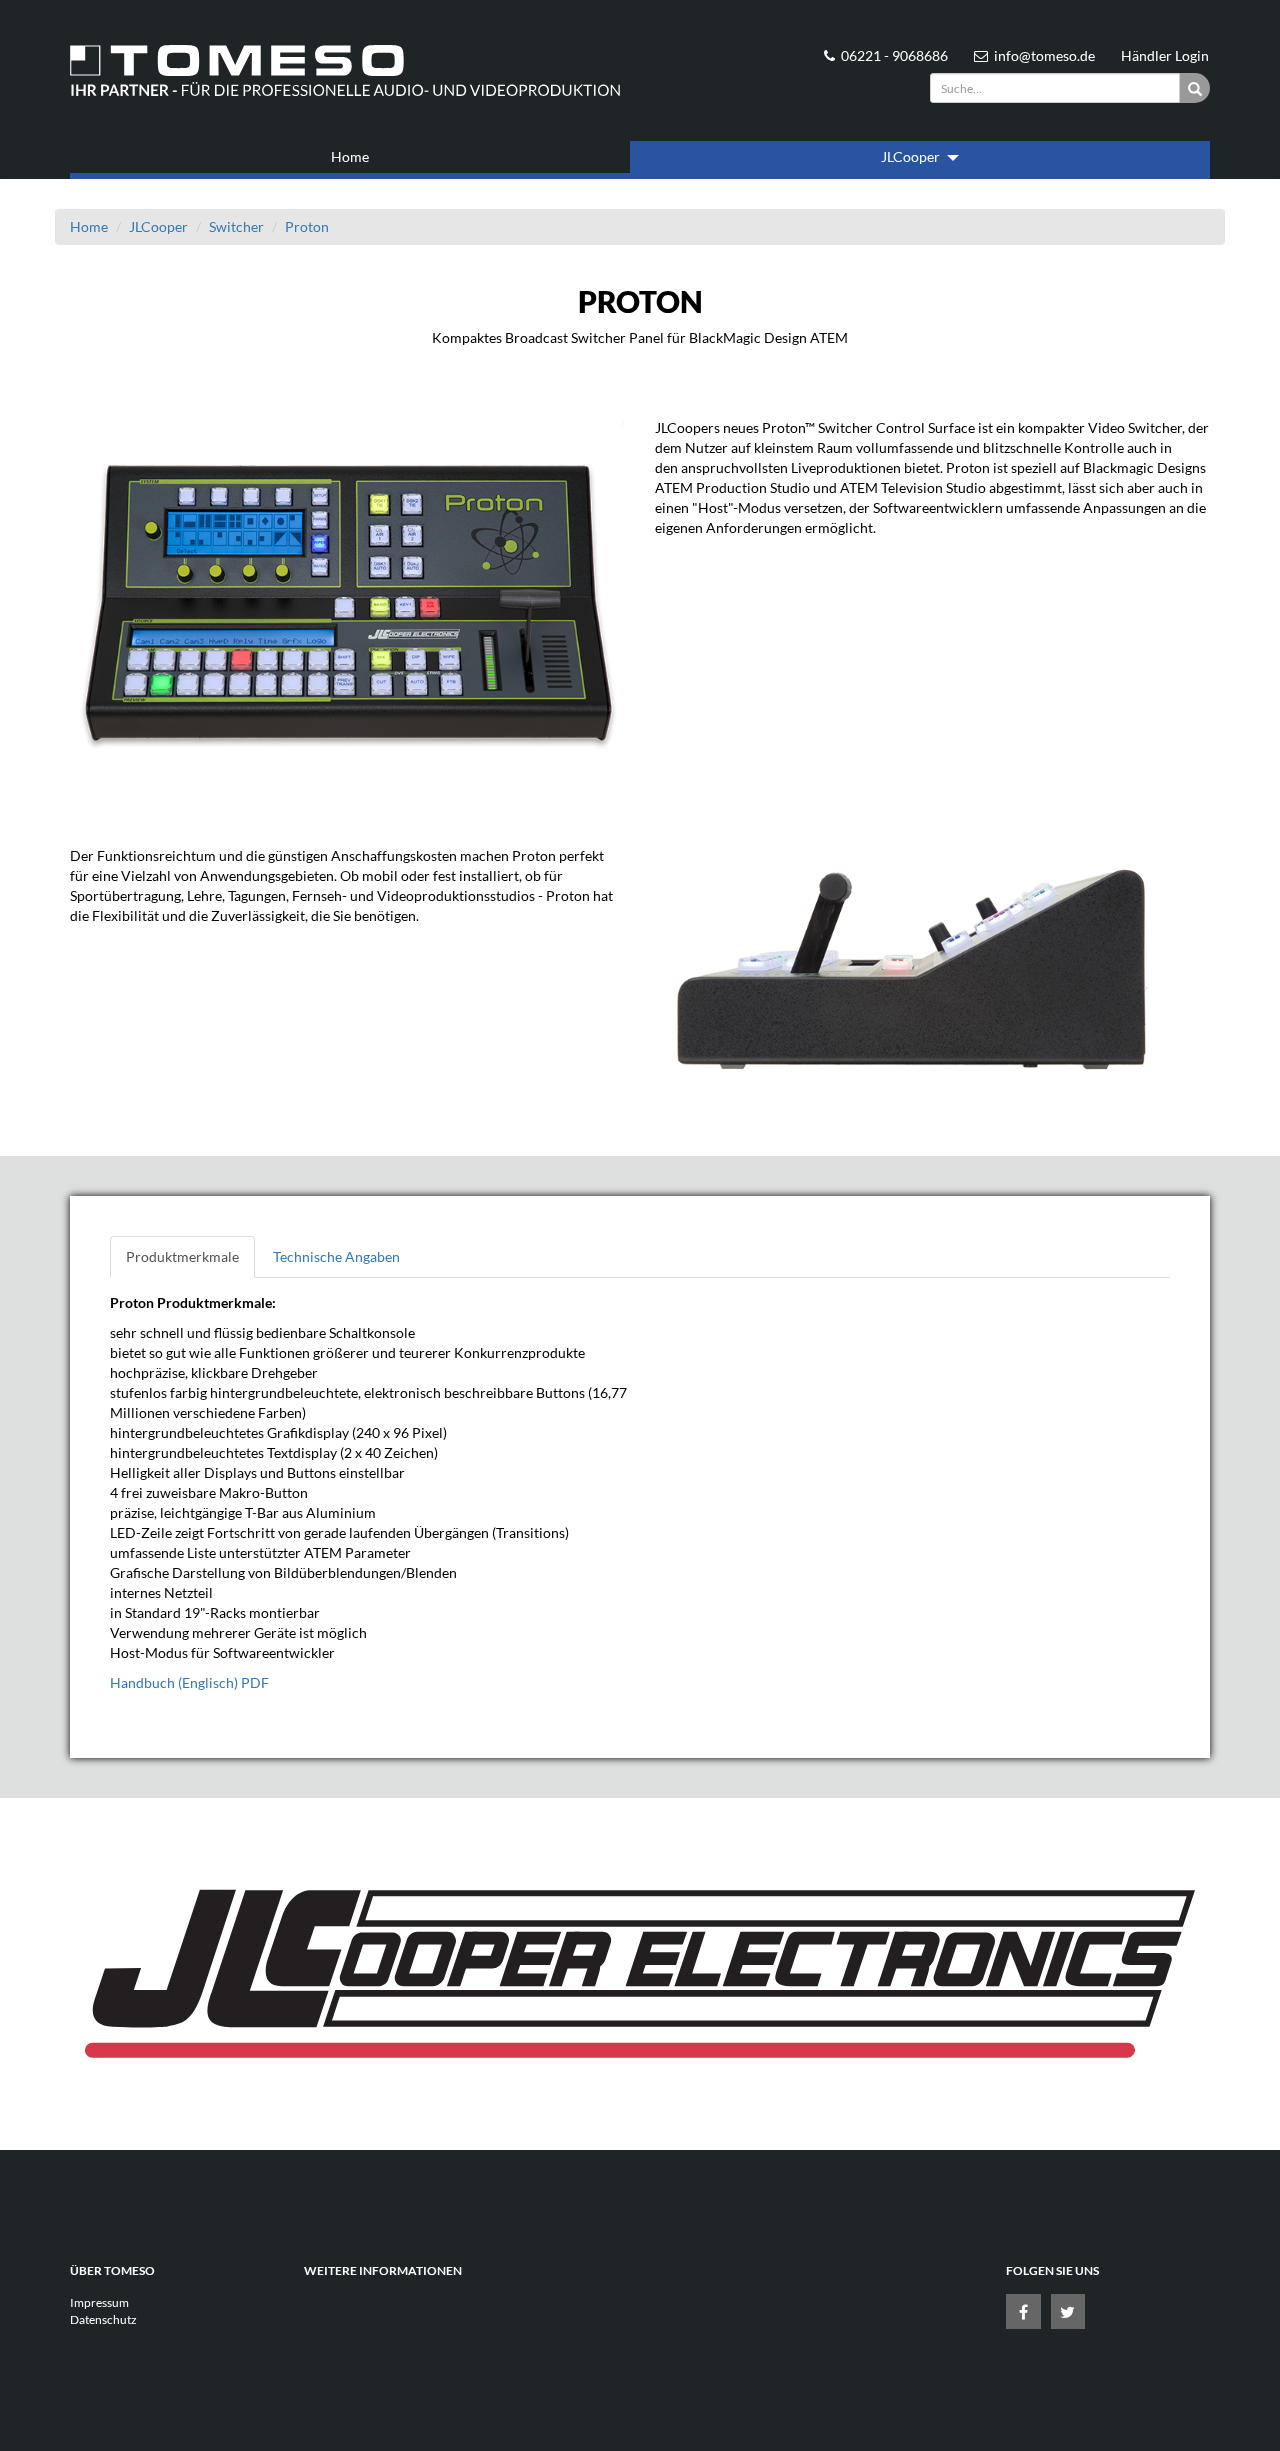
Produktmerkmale (182, 1256)
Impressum (99, 2302)
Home (350, 156)
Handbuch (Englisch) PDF (189, 1682)
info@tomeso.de (1044, 55)
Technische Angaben (336, 1256)
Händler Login (1165, 55)
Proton (307, 226)
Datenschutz (103, 2319)
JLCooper (912, 156)
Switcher (236, 226)
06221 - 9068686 (894, 55)
